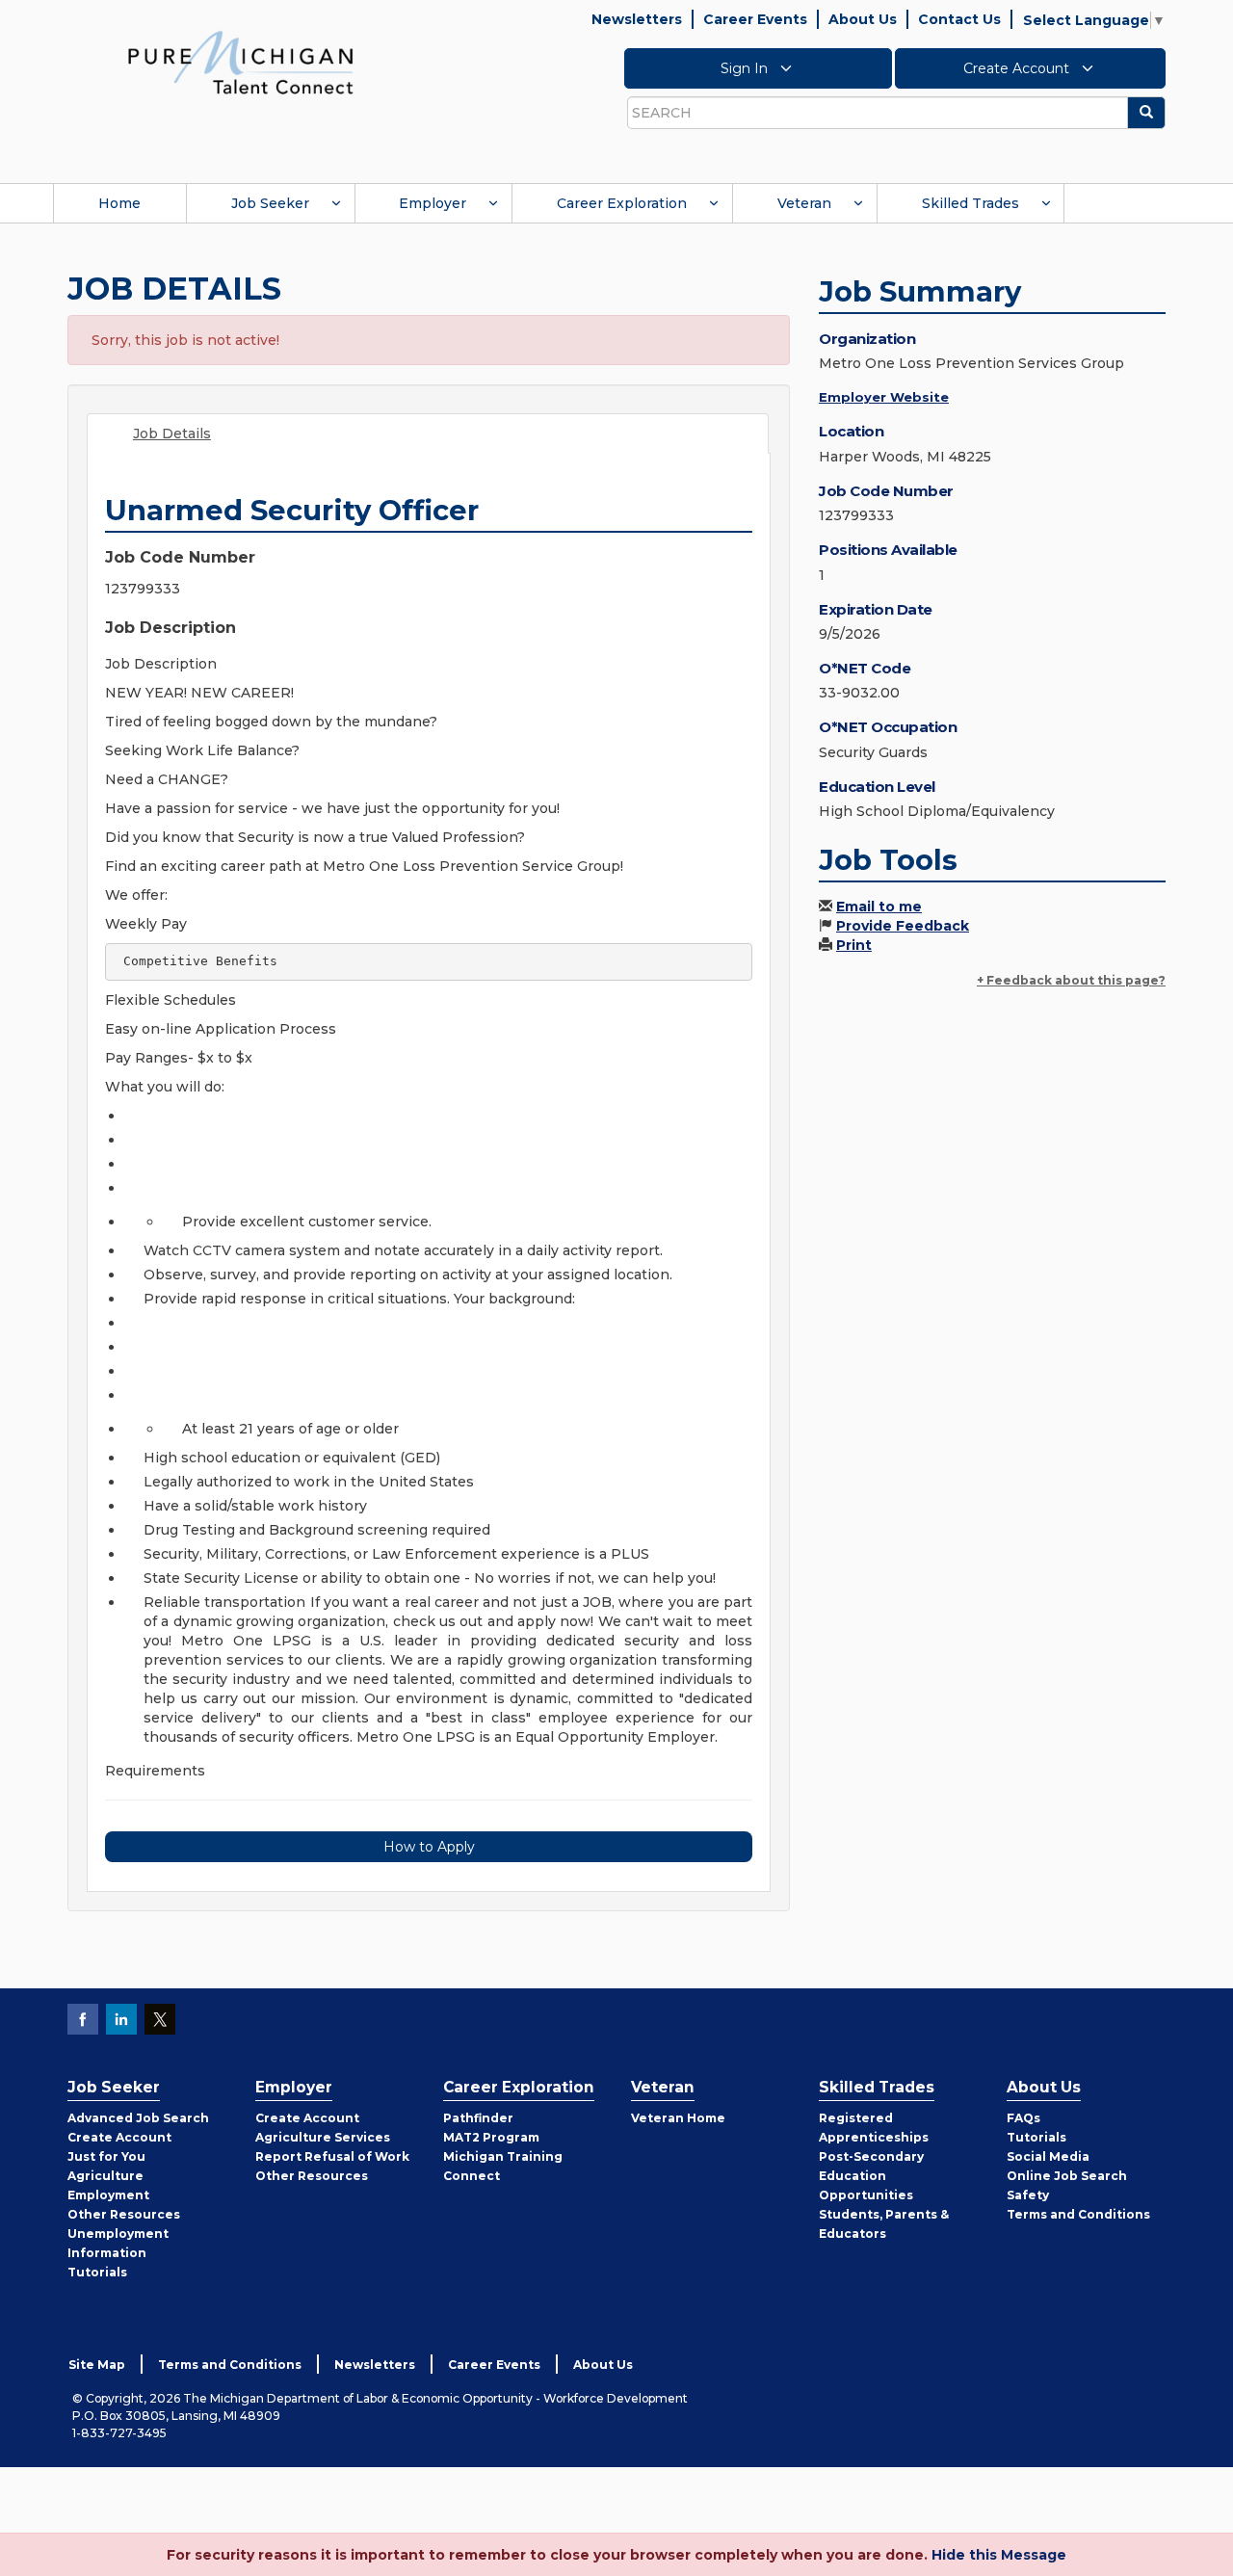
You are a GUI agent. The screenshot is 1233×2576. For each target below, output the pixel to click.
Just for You (106, 2156)
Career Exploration (622, 203)
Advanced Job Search (138, 2118)
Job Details (172, 434)
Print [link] (854, 945)
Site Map (97, 2365)
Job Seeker (270, 203)
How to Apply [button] (429, 1847)
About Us (863, 19)
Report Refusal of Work (332, 2156)
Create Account (1018, 68)
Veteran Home (678, 2118)
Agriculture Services (323, 2137)
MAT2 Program (491, 2137)
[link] (241, 62)
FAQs (1023, 2118)
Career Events (755, 19)
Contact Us (959, 19)
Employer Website (884, 397)
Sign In (746, 68)
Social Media (1048, 2156)
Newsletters (637, 19)
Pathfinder (478, 2118)
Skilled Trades (971, 203)
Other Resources (124, 2214)
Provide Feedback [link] (903, 926)
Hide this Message (999, 2555)
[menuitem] (119, 203)
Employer (433, 203)
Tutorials (97, 2272)
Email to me (879, 907)
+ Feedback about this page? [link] (1071, 980)
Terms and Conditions (1078, 2214)
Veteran (804, 203)
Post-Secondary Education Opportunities (871, 2176)
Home (119, 203)
